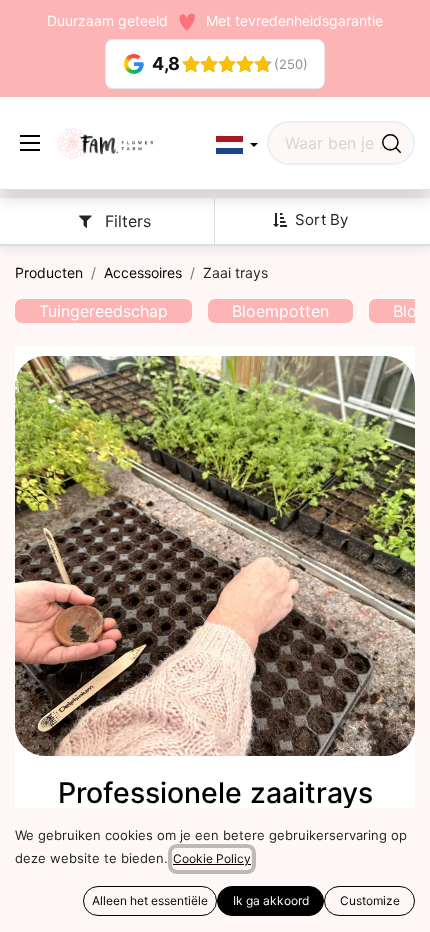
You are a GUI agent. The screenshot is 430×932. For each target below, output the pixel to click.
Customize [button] (370, 900)
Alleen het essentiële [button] (150, 900)
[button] (237, 145)
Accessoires (143, 272)
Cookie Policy (212, 858)
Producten (49, 272)
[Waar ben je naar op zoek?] (391, 143)
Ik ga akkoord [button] (271, 900)
